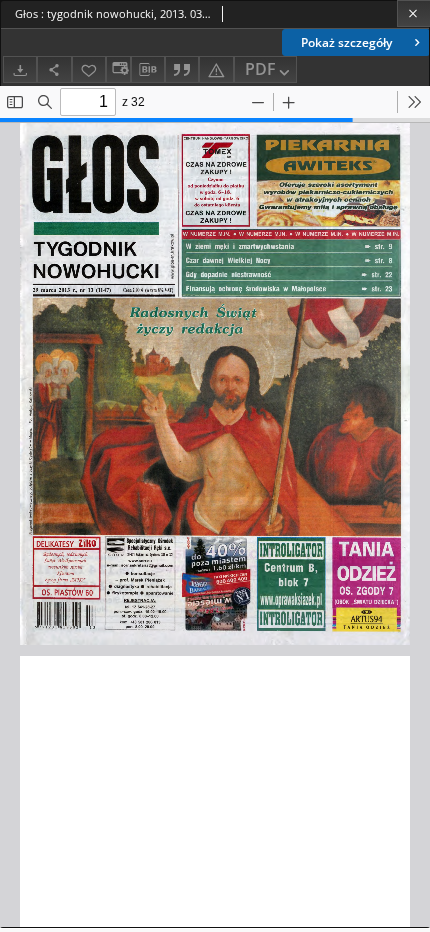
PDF (260, 69)
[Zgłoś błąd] (216, 69)
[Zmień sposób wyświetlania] (118, 69)
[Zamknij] (413, 13)
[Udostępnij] (54, 69)
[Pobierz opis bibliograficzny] (148, 70)
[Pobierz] (20, 69)
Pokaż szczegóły (346, 42)
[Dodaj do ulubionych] (89, 69)
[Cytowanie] (182, 69)
